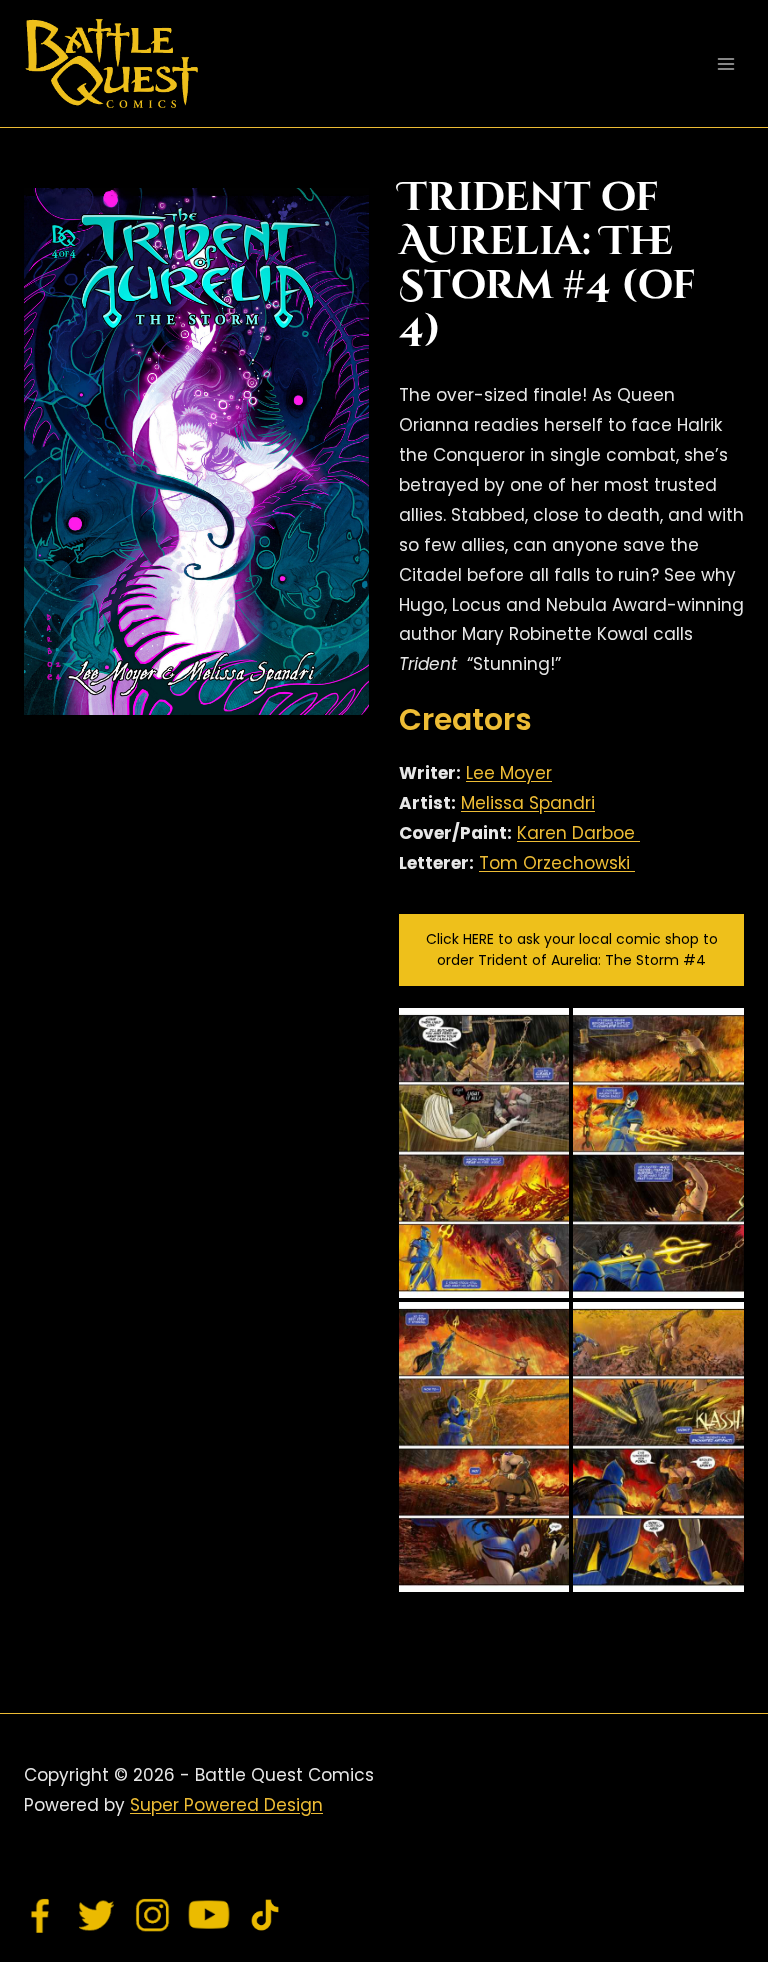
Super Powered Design (226, 1805)
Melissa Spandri (528, 803)
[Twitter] (97, 1915)
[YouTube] (209, 1915)
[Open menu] (725, 63)
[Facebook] (41, 1915)
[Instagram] (153, 1915)
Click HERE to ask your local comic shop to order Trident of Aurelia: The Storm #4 (572, 949)
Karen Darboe (578, 833)
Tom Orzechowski (557, 863)
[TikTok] (265, 1915)
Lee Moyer (509, 773)
